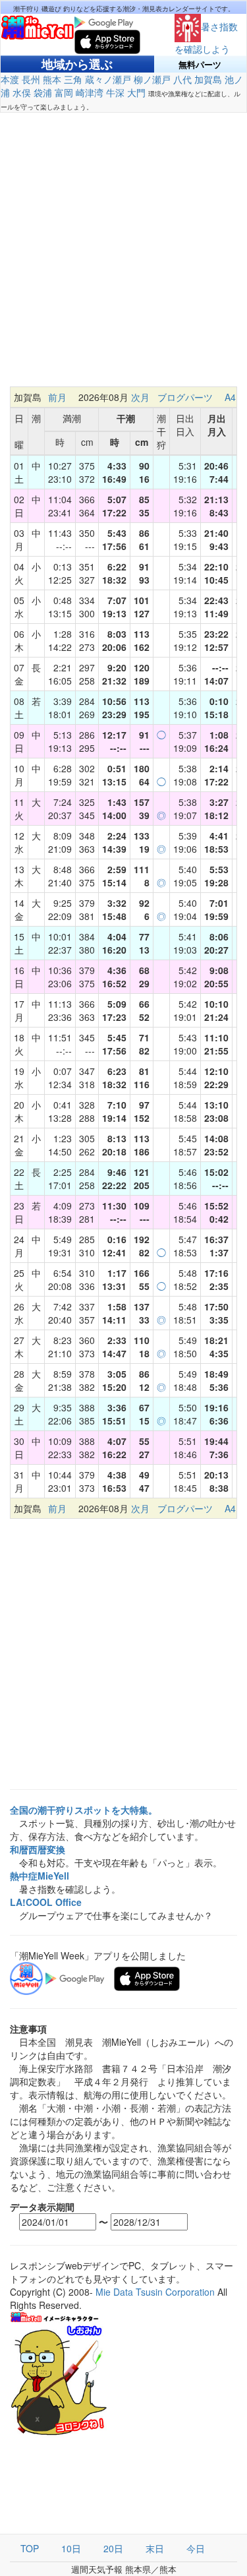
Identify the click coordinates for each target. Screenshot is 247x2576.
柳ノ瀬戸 (152, 79)
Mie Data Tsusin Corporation (155, 2292)
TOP (30, 2548)
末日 (155, 2548)
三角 (73, 79)
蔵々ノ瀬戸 (108, 79)
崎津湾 (90, 92)
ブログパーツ (185, 397)
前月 (57, 397)
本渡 (10, 79)
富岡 (64, 92)
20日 (113, 2548)
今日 (196, 2548)
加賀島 (208, 79)
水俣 (22, 92)
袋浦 (43, 92)
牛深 (115, 92)
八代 (182, 79)
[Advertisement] (123, 256)
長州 (31, 79)
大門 (136, 92)
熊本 (52, 79)
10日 (71, 2548)
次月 (140, 397)
